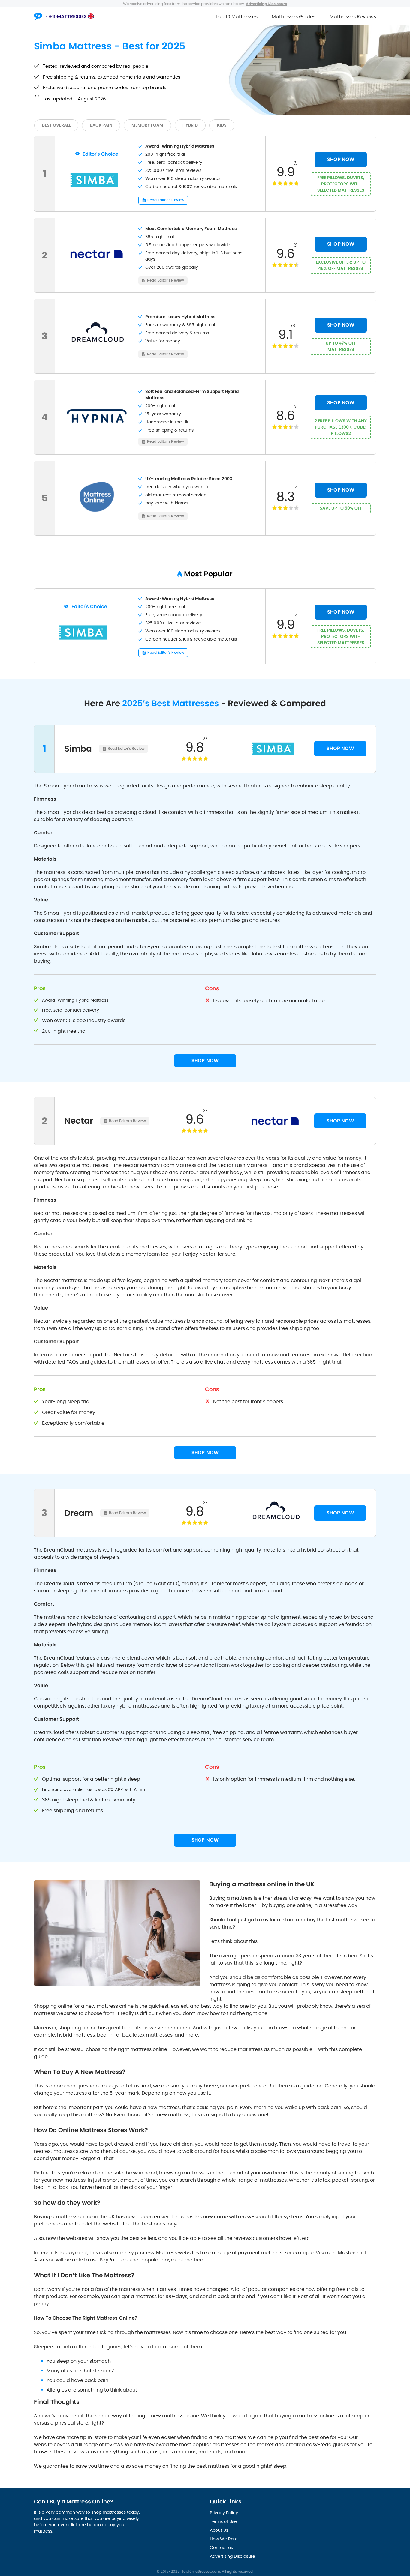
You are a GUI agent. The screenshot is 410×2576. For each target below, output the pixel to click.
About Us (219, 2530)
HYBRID (190, 125)
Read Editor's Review (166, 200)
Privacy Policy (224, 2513)
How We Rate (224, 2539)
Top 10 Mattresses (237, 17)
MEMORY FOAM (147, 125)
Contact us (221, 2548)
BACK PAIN (101, 125)
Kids (222, 125)
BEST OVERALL (56, 125)
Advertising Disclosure (232, 2556)
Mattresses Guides (294, 17)
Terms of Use (223, 2521)
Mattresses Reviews (353, 17)
